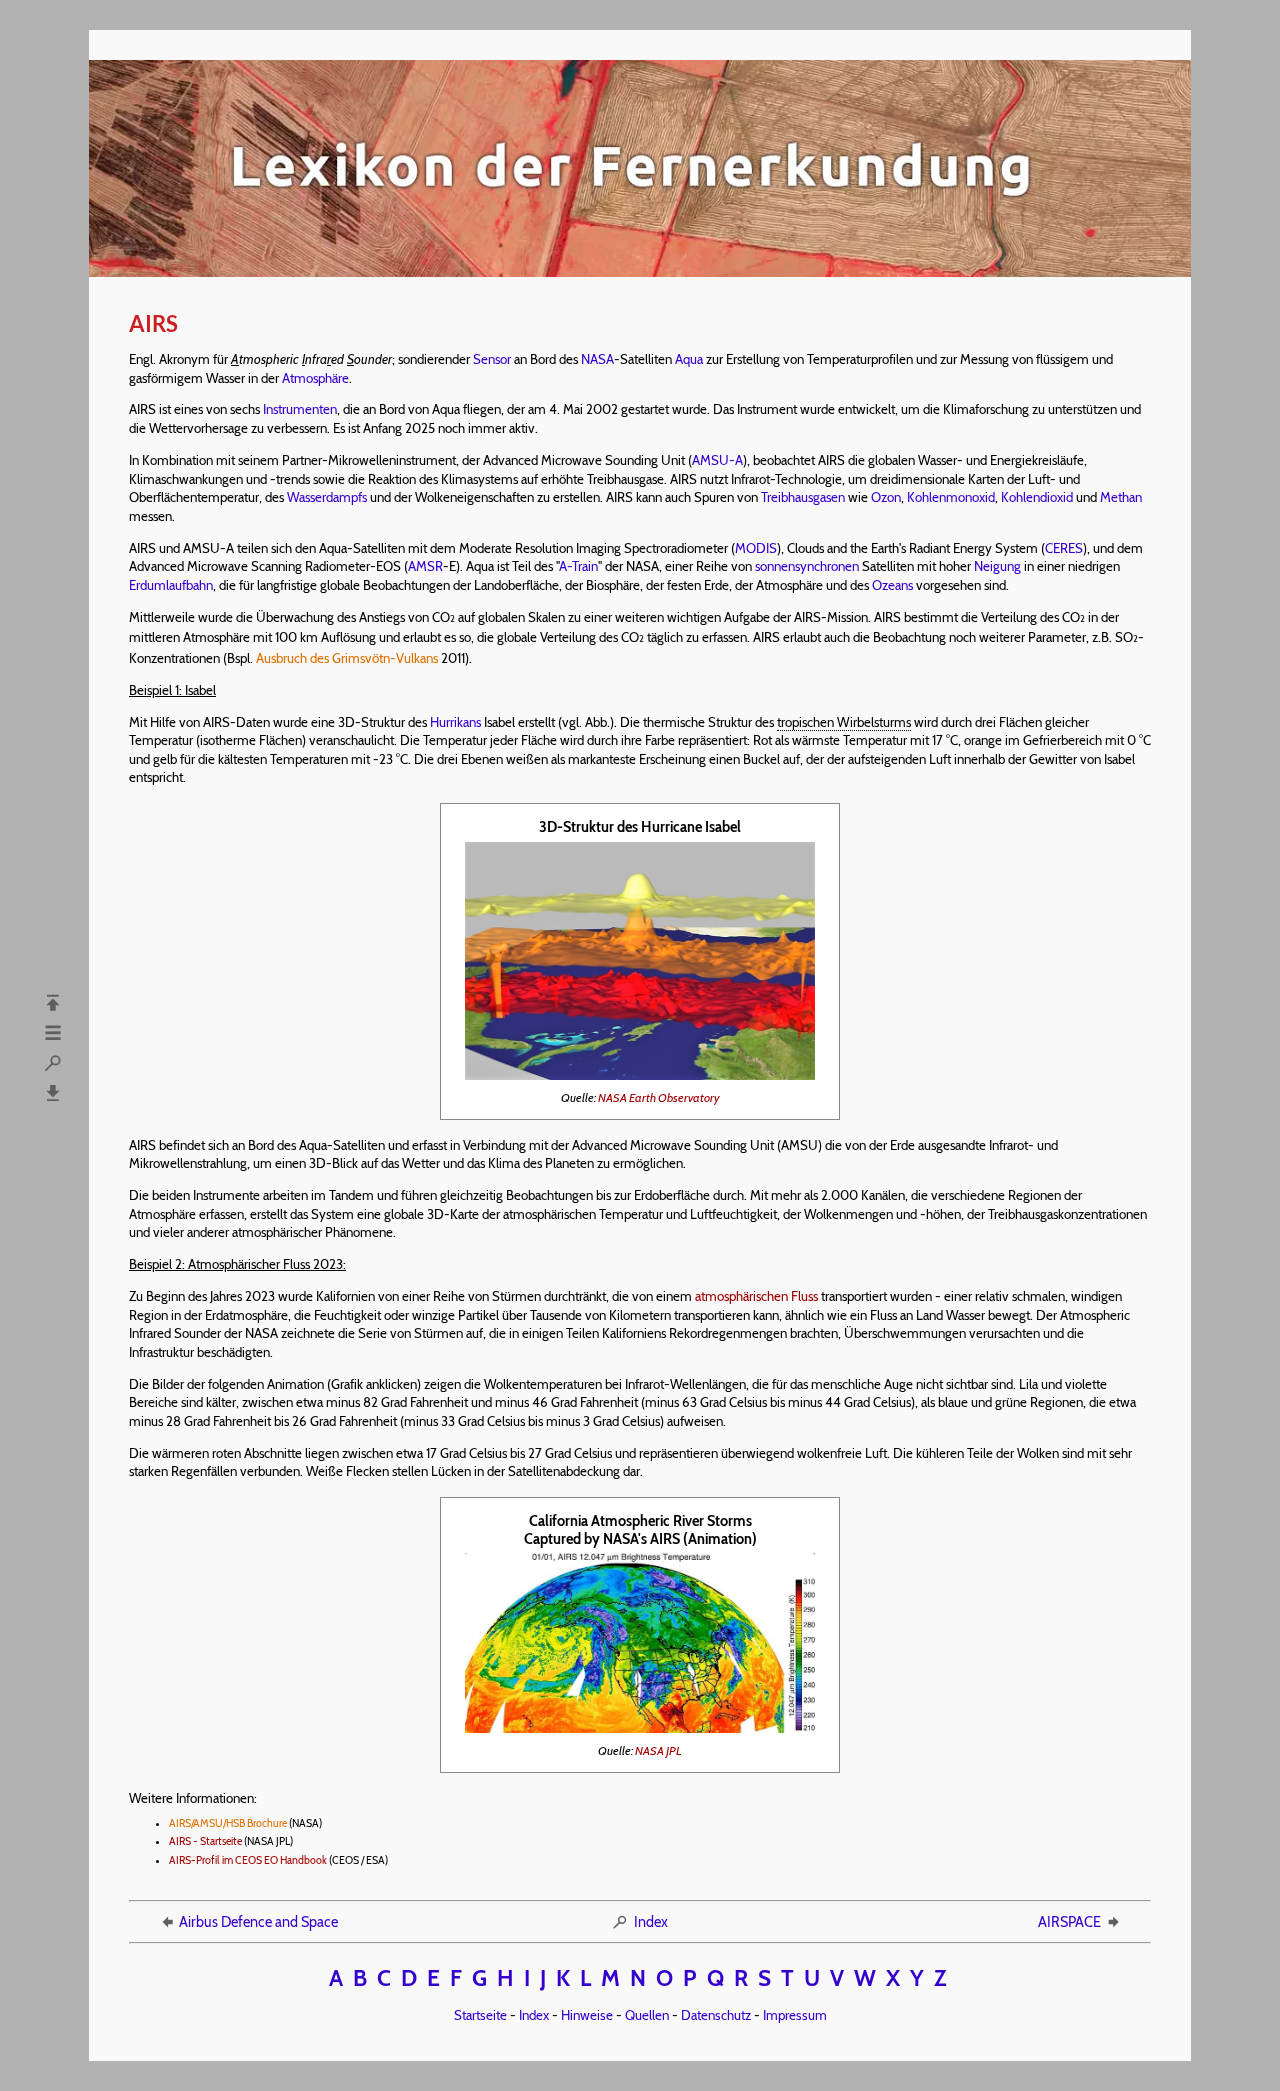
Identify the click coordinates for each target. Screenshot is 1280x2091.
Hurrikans (455, 722)
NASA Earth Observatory (659, 1097)
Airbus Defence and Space (258, 1922)
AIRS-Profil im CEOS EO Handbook (248, 1860)
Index (651, 1922)
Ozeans (892, 585)
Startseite (480, 2015)
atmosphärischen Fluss (756, 1296)
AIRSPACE (1069, 1922)
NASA (597, 359)
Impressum (795, 2015)
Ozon (886, 497)
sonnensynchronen (807, 566)
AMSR (425, 566)
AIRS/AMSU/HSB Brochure (228, 1823)
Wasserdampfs (327, 497)
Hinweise (587, 2015)
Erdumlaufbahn (171, 585)
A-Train (578, 566)
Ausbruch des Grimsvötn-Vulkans (347, 658)
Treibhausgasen (803, 497)
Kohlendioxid (1037, 497)
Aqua (689, 359)
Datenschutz (716, 2015)
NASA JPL (658, 1750)
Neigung (997, 566)
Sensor (492, 359)
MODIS (756, 548)
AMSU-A (717, 460)
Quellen (647, 2015)
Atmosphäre (315, 378)
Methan (1121, 497)
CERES (1064, 548)
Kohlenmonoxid (951, 497)
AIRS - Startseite (205, 1841)
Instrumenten (300, 409)
